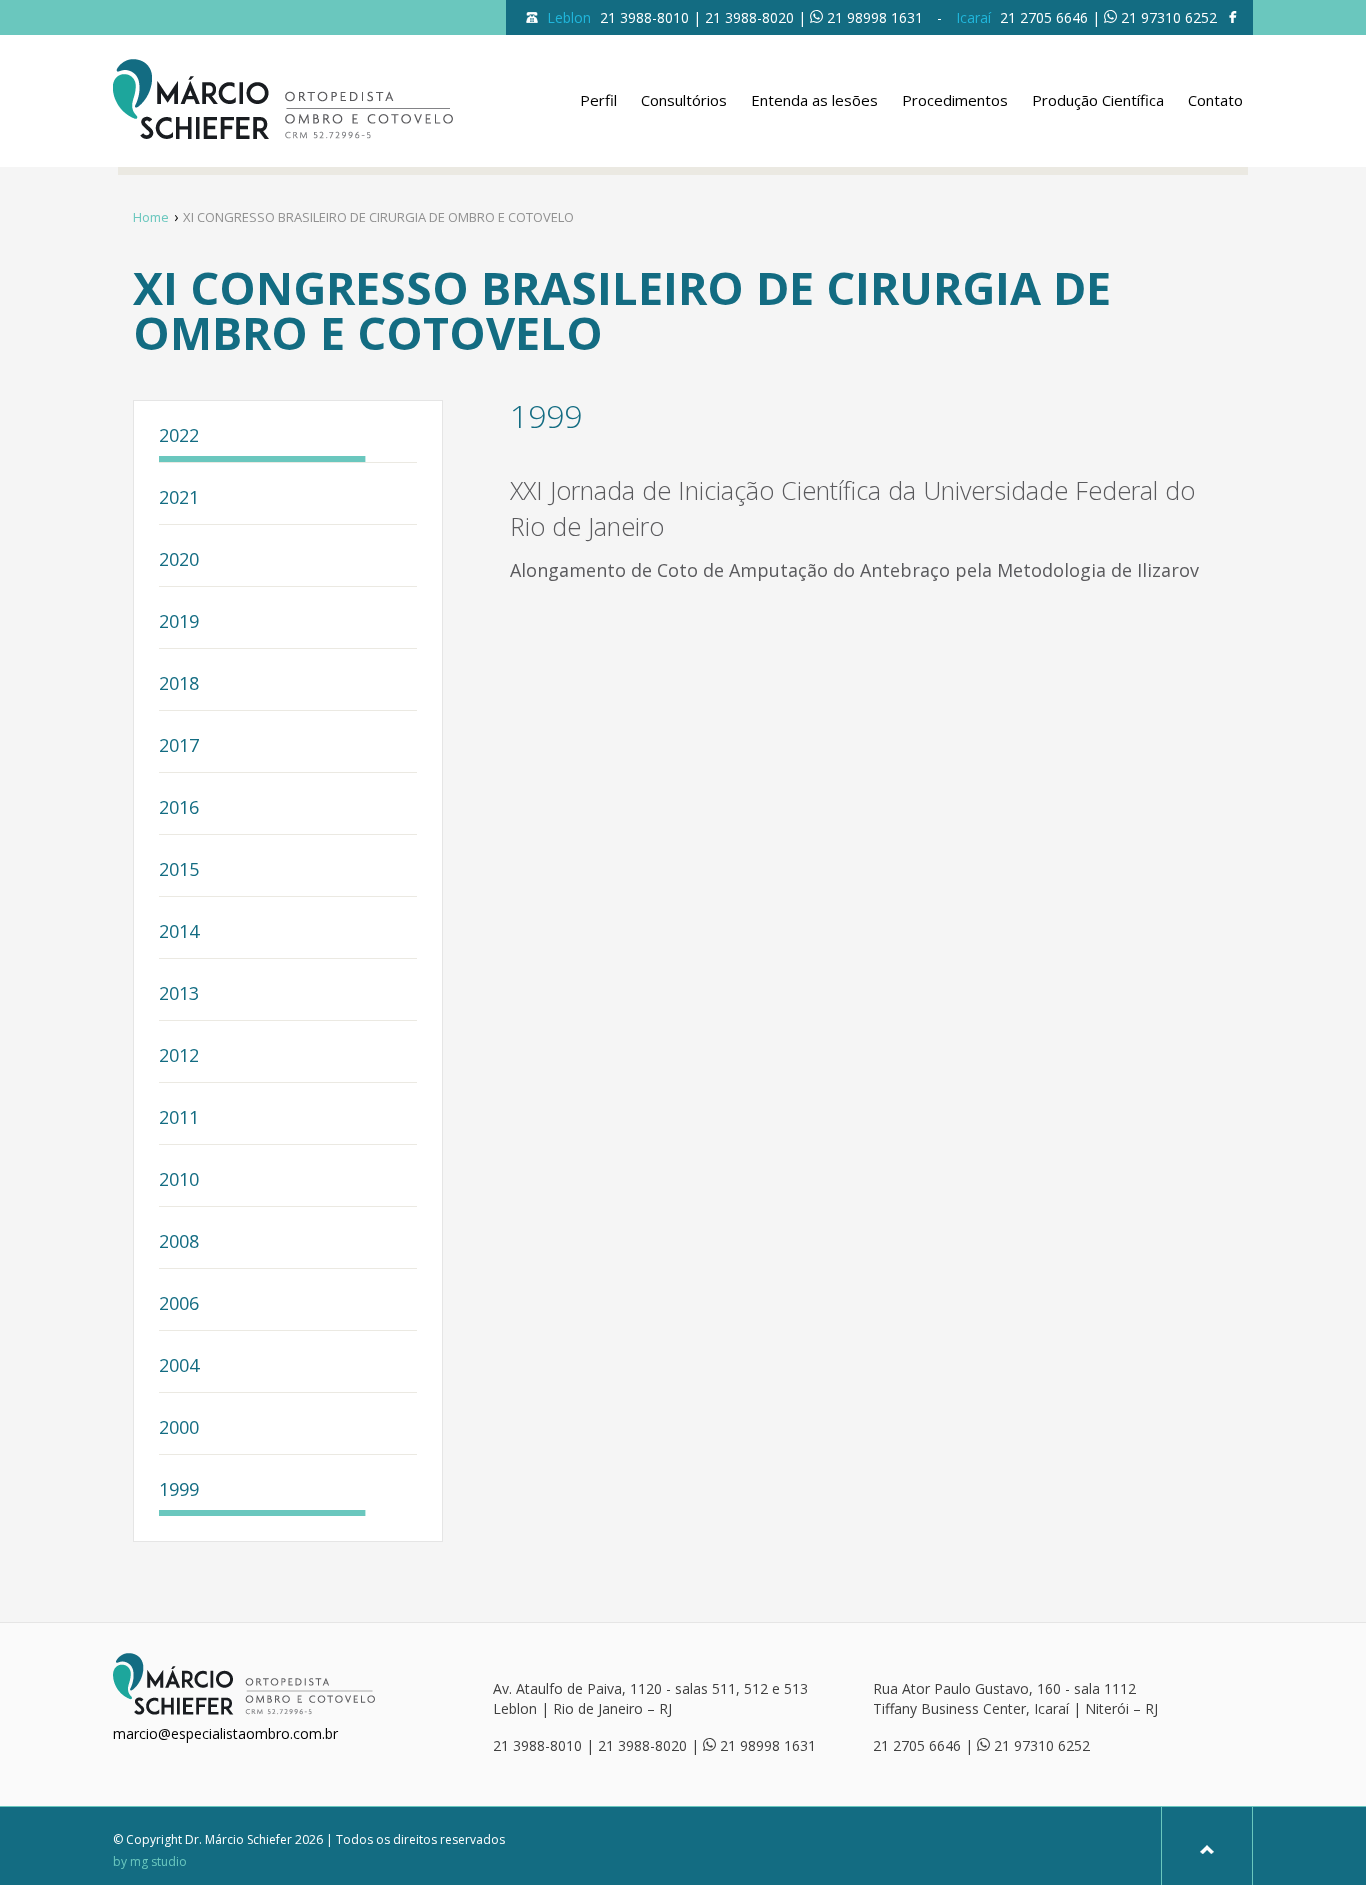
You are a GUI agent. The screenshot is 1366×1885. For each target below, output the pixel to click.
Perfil (598, 100)
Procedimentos (955, 100)
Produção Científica (1098, 100)
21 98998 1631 (875, 17)
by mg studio (150, 1862)
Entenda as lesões (814, 100)
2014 (179, 932)
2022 (179, 436)
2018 (179, 684)
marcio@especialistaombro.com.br (225, 1733)
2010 (179, 1180)
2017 (179, 746)
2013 (179, 994)
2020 (179, 560)
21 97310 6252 (1169, 17)
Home (151, 217)
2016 (179, 808)
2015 (179, 870)
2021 (179, 498)
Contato (1215, 100)
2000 (179, 1428)
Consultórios (684, 100)
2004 (179, 1366)
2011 (179, 1118)
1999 (179, 1490)
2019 (179, 622)
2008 (179, 1242)
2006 (179, 1304)
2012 (179, 1056)
